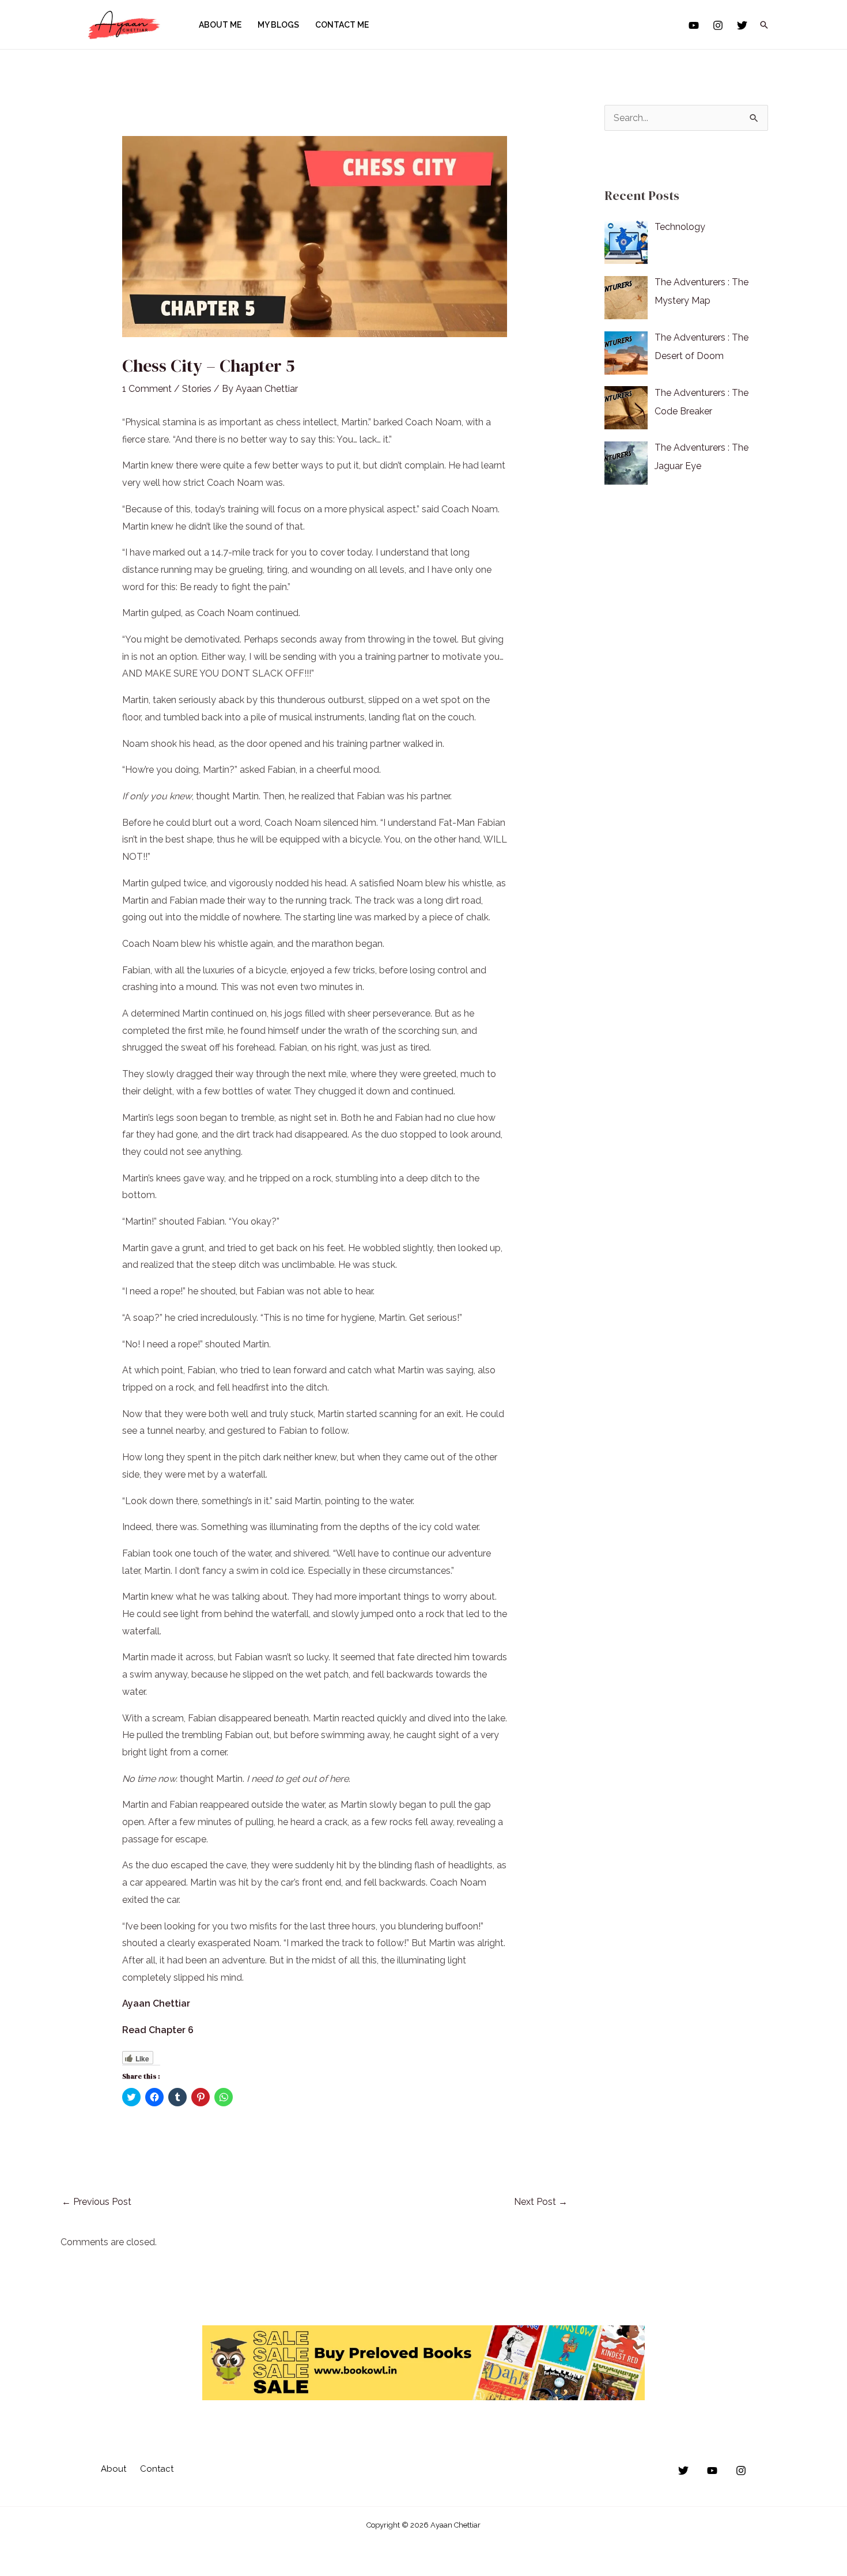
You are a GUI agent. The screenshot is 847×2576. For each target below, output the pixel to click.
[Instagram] (718, 25)
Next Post (541, 2202)
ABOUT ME (220, 25)
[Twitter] (742, 25)
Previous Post (97, 2202)
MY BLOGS (278, 25)
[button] (764, 25)
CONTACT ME (342, 25)
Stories (197, 389)
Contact (157, 2469)
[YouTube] (694, 25)
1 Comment (147, 389)
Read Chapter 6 (158, 2030)
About (114, 2469)
